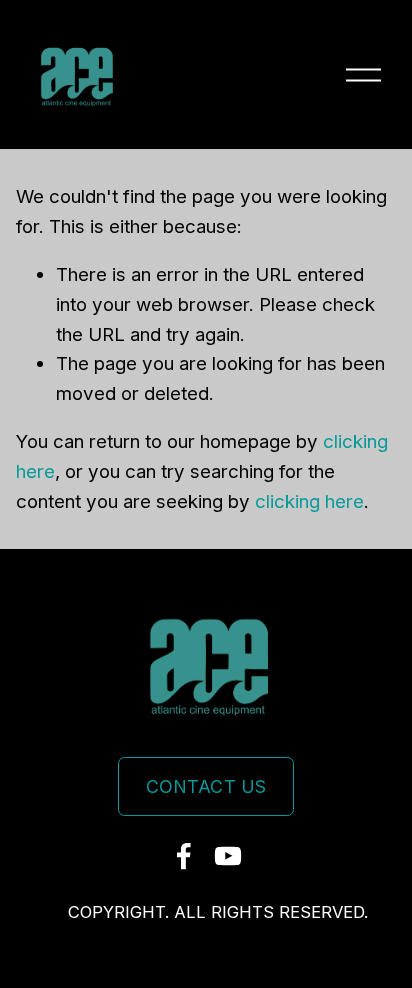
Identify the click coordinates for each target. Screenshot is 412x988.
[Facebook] (184, 856)
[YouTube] (228, 856)
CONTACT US (206, 786)
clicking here (309, 501)
